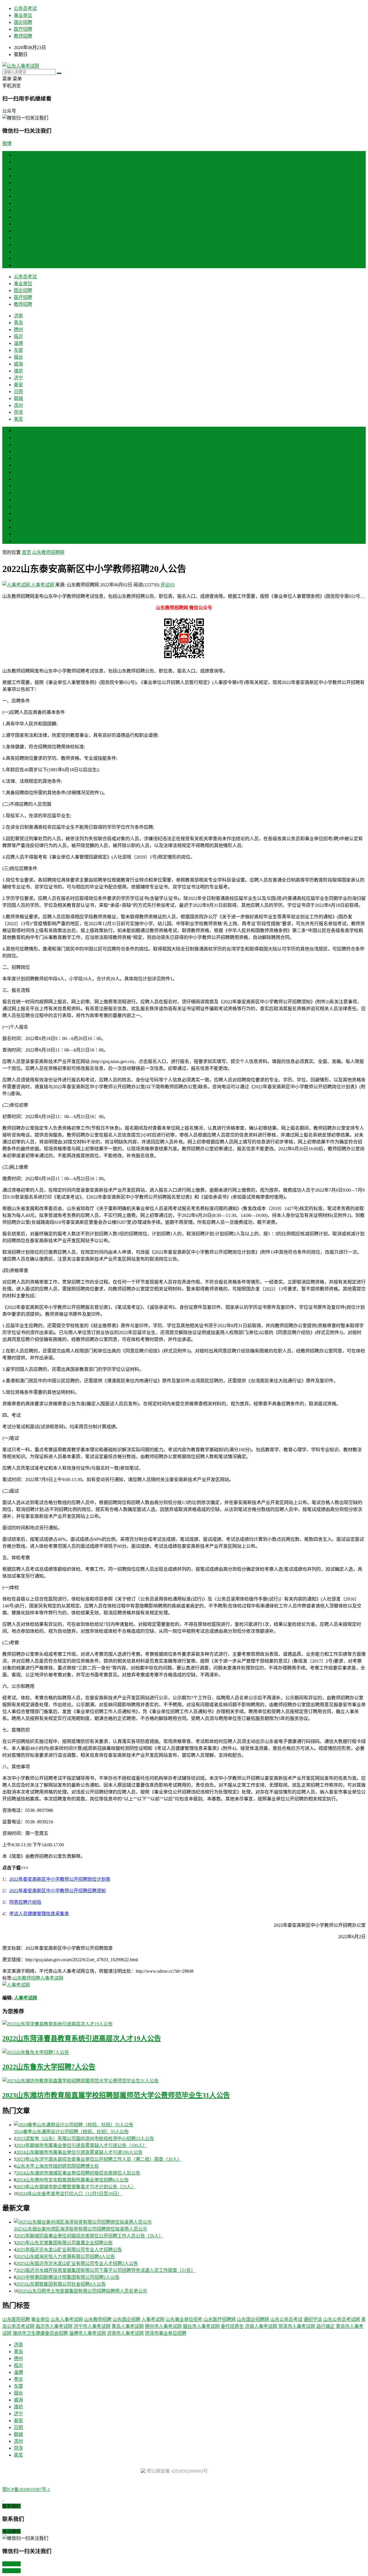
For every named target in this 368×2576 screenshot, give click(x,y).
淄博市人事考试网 (87, 2333)
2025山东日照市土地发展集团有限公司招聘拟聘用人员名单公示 (83, 2291)
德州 (18, 176)
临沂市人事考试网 (54, 2326)
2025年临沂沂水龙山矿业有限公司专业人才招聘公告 (69, 2250)
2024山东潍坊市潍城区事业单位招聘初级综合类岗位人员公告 (78, 2173)
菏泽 (18, 258)
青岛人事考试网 (128, 2326)
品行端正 (325, 2326)
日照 (18, 238)
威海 (18, 210)
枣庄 (18, 465)
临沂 (18, 182)
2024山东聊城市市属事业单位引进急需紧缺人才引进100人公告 (79, 2152)
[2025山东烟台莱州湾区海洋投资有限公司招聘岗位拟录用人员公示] (190, 2222)
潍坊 (18, 217)
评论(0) (168, 585)
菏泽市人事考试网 (297, 2326)
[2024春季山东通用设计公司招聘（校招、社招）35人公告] (190, 2124)
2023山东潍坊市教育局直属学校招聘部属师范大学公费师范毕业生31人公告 (116, 2095)
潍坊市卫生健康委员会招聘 (40, 2333)
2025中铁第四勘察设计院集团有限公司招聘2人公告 (68, 2277)
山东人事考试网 (67, 2319)
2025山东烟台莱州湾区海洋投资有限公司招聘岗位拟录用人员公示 (80, 2229)
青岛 (18, 169)
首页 (18, 155)
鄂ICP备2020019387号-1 (26, 2489)
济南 (18, 162)
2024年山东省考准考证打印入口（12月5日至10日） (70, 2194)
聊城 (18, 245)
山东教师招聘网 (48, 552)
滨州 (18, 251)
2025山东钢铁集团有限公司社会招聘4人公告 (61, 2284)
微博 (7, 143)
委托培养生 (232, 2326)
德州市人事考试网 (163, 2326)
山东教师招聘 (26, 1978)
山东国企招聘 (126, 2319)
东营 (18, 196)
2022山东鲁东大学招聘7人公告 (49, 2067)
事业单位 (23, 15)
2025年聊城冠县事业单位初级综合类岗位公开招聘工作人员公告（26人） (90, 2236)
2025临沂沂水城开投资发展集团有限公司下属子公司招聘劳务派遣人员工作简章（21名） (106, 2270)
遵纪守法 (313, 2319)
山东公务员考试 (286, 2319)
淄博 (18, 189)
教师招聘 (23, 36)
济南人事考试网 (261, 2326)
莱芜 (18, 265)
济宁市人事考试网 (92, 2326)
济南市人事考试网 (125, 2333)
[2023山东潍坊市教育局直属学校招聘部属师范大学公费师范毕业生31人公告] (184, 2080)
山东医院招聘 (16, 2319)
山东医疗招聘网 (220, 2319)
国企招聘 (23, 22)
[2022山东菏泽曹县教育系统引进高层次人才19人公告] (184, 2024)
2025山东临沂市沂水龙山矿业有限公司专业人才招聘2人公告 (77, 2263)
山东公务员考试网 (342, 2319)
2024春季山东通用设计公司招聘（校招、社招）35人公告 (71, 2132)
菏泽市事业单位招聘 (166, 2333)
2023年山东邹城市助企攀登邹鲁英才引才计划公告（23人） (76, 2187)
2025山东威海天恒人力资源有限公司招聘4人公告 (66, 2257)
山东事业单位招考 (184, 2319)
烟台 (18, 203)
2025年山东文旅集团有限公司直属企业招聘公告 (64, 2243)
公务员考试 (25, 8)
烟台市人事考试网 (201, 2326)
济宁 (18, 224)
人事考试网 (43, 585)
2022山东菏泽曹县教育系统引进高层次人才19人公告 (82, 2038)
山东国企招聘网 (253, 2319)
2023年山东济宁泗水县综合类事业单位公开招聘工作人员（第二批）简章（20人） (99, 2159)
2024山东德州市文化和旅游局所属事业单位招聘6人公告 (72, 2180)
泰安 (18, 231)
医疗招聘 (23, 29)
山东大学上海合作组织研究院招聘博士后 (57, 2166)
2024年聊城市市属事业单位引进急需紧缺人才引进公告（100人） (82, 2145)
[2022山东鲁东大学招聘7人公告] (184, 2052)
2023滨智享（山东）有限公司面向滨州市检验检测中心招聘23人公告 (85, 2139)
